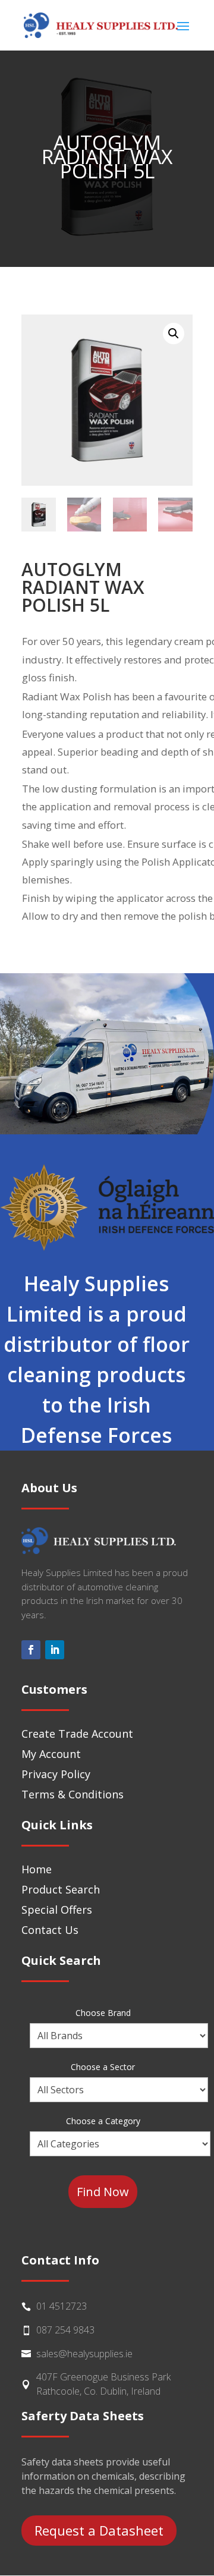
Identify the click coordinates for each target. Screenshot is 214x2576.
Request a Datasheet (99, 2530)
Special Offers (57, 1910)
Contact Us (50, 1930)
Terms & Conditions (73, 1794)
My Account (51, 1754)
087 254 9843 (65, 2330)
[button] (174, 334)
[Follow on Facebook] (31, 1650)
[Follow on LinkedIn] (55, 1650)
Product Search (61, 1889)
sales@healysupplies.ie (84, 2354)
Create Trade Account (77, 1734)
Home (37, 1869)
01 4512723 (62, 2306)
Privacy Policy (56, 1774)
